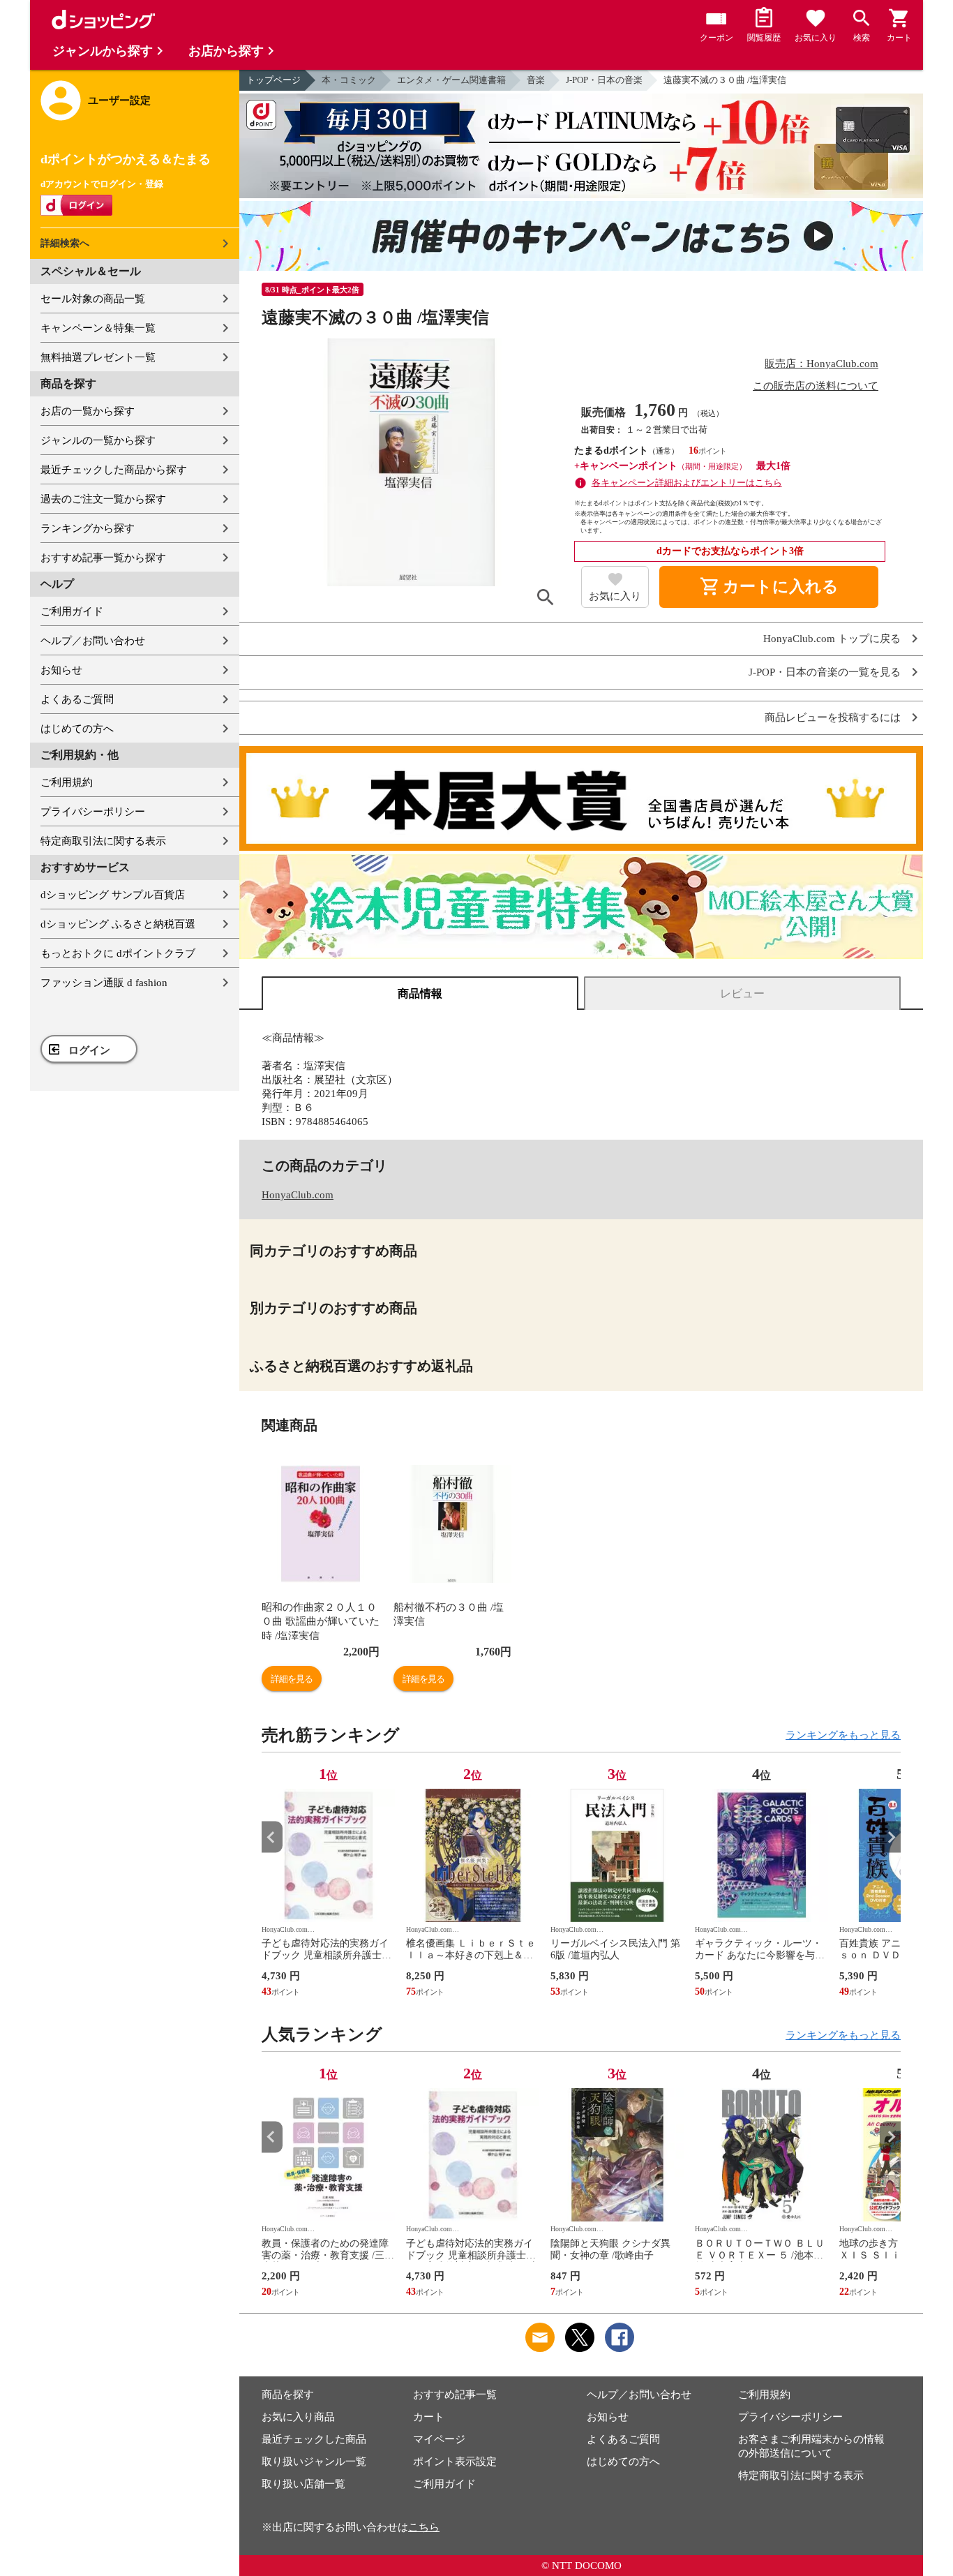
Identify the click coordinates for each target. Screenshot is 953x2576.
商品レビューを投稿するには (833, 718)
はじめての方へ (77, 729)
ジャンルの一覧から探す (98, 440)
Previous (272, 1837)
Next (890, 1837)
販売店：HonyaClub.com (821, 364)
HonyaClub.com (298, 1195)
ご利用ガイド (72, 611)
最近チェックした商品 (314, 2439)
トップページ (273, 80)
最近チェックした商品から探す (114, 470)
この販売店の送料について (816, 386)
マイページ (439, 2439)
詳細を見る (292, 1679)
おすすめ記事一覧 (455, 2395)
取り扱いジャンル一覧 (314, 2462)
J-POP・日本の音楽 (604, 80)
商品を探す (288, 2395)
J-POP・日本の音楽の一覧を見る (825, 672)
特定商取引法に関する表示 (103, 841)
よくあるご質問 (77, 699)
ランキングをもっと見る (843, 1735)
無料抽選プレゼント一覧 (98, 357)
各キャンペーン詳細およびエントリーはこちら (687, 483)
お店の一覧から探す (88, 411)
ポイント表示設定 (455, 2462)
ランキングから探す (88, 528)
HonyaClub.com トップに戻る (832, 639)
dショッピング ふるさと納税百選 (118, 924)
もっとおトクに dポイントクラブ (118, 953)
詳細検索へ (65, 243)
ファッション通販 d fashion (104, 983)
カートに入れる (769, 587)
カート (429, 2417)
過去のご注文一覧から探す (103, 499)
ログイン (89, 1050)
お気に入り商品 (298, 2417)
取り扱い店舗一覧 (303, 2484)
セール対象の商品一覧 (93, 299)
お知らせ (61, 670)
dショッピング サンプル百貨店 (113, 895)
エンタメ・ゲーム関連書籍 (451, 80)
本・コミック (349, 80)
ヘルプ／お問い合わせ (93, 641)
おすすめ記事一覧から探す (103, 558)
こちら (424, 2527)
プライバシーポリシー (93, 812)
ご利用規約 (67, 782)
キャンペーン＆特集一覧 (98, 328)
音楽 (536, 80)
